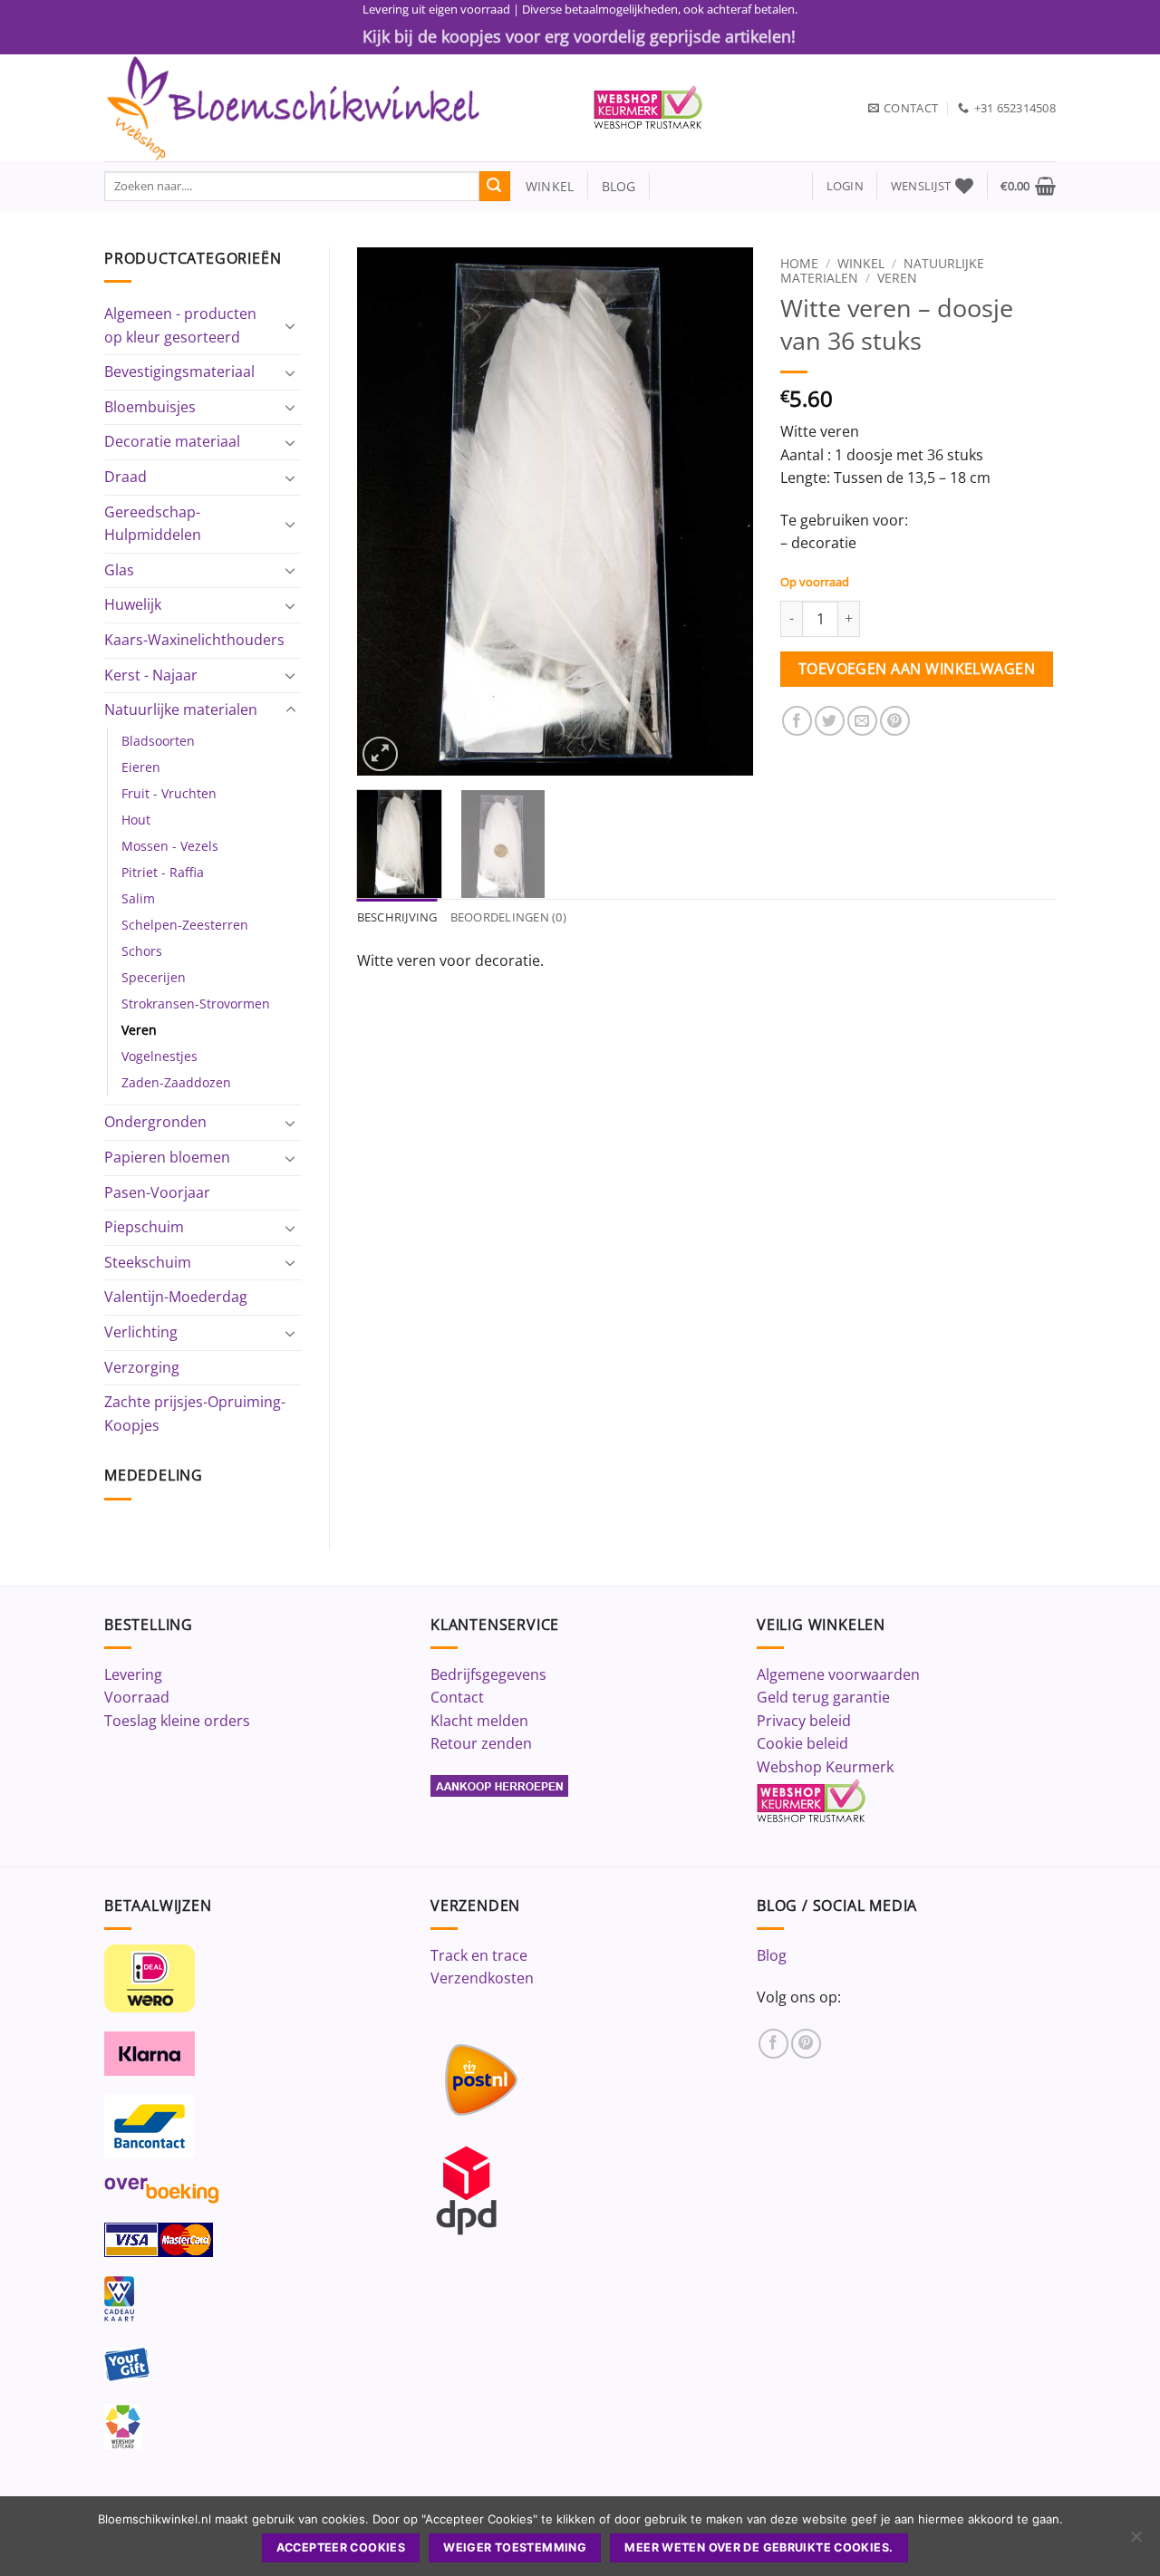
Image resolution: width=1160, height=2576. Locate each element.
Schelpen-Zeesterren (185, 925)
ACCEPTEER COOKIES (341, 2547)
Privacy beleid (804, 1721)
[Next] (722, 511)
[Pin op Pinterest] (895, 721)
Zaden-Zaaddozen (176, 1082)
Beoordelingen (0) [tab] (508, 917)
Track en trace (479, 1955)
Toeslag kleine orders (177, 1721)
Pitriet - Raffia (163, 872)
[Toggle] (291, 325)
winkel (542, 186)
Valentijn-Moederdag (176, 1297)
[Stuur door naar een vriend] (862, 721)
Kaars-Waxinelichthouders (194, 640)
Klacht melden (479, 1721)
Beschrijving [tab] (397, 917)
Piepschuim (144, 1227)
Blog (772, 1955)
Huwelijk (133, 604)
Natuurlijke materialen (181, 709)
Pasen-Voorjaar (157, 1192)
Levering (133, 1674)
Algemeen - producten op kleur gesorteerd (180, 325)
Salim (138, 898)
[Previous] (387, 511)
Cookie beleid (802, 1743)
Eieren (141, 767)
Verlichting (141, 1332)
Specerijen (154, 977)
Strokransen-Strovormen (196, 1003)
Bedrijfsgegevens (488, 1674)
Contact (457, 1697)
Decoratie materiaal (172, 441)
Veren (139, 1030)
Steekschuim (148, 1262)
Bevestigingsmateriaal (179, 371)
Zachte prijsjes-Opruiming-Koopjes (195, 1413)
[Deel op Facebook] (797, 721)
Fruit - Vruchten (169, 793)
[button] (845, 186)
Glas (119, 570)
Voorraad (137, 1697)
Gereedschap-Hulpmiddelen (153, 524)
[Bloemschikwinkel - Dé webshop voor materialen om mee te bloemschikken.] (335, 108)
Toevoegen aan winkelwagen (917, 669)
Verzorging (142, 1367)
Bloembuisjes (150, 407)
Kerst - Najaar (151, 675)
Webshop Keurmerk (825, 1767)
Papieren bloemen (167, 1157)
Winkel (861, 263)
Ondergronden (155, 1122)
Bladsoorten (158, 741)
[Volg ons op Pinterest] (806, 2044)
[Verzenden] (495, 187)
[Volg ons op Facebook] (773, 2044)
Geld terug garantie (823, 1697)
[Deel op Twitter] (830, 721)
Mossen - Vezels (170, 846)
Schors (142, 951)
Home (799, 263)
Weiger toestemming (515, 2547)
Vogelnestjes (159, 1056)
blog (619, 186)
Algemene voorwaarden (838, 1674)
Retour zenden (481, 1743)
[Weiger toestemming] (1136, 2542)
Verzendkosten (482, 1978)
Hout (136, 820)
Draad (126, 477)
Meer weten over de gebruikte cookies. (759, 2547)
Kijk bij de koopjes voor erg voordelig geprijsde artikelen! (579, 36)
